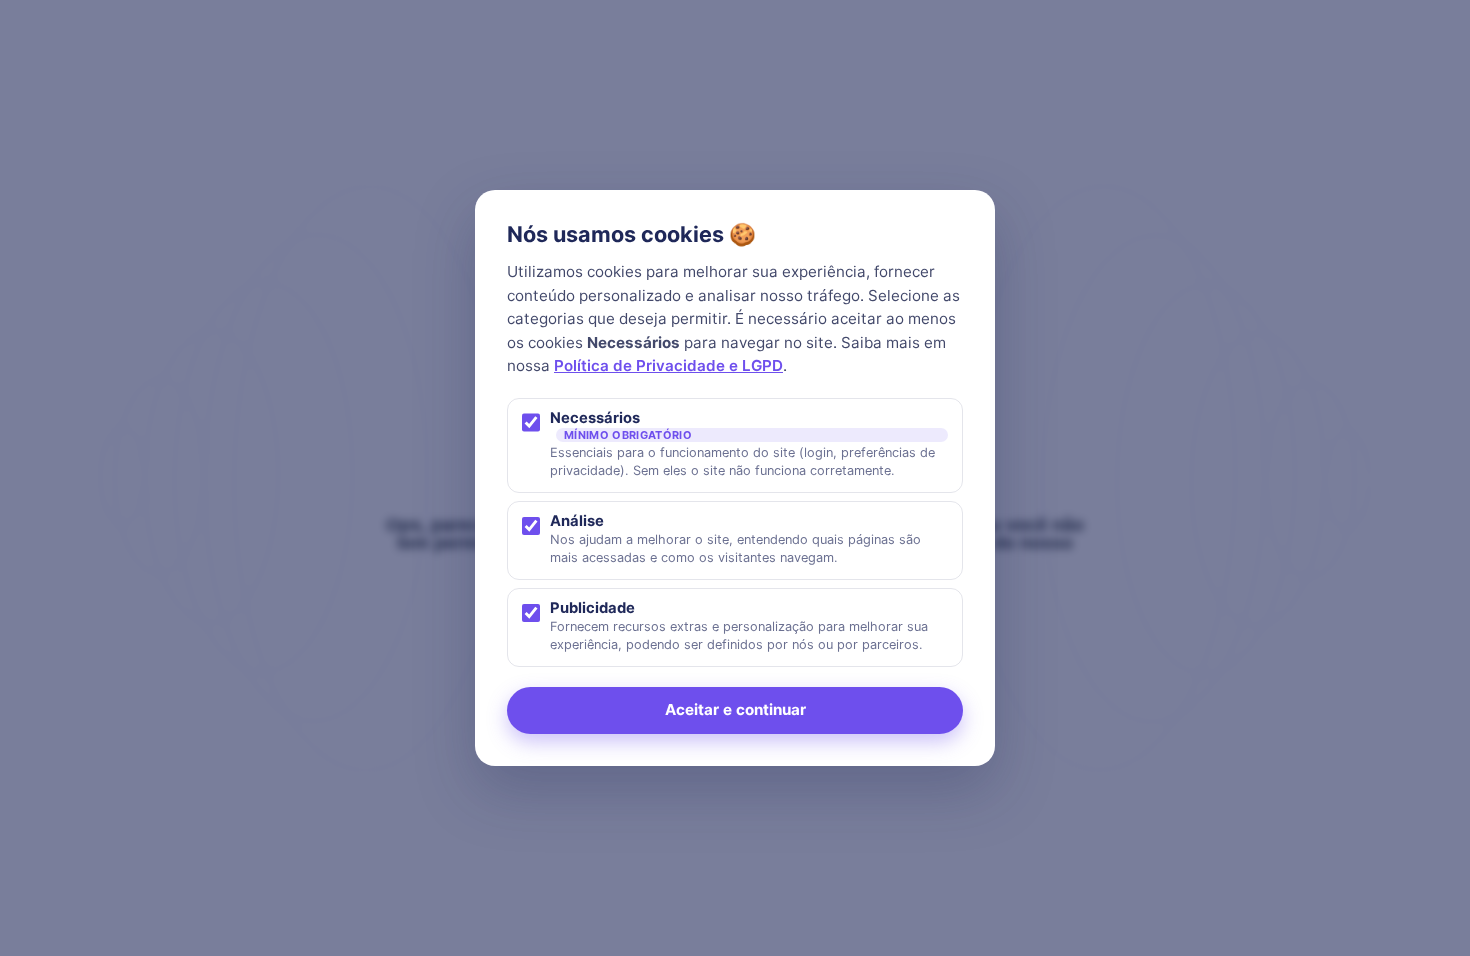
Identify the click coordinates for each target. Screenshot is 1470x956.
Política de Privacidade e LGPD (668, 365)
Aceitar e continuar (735, 709)
